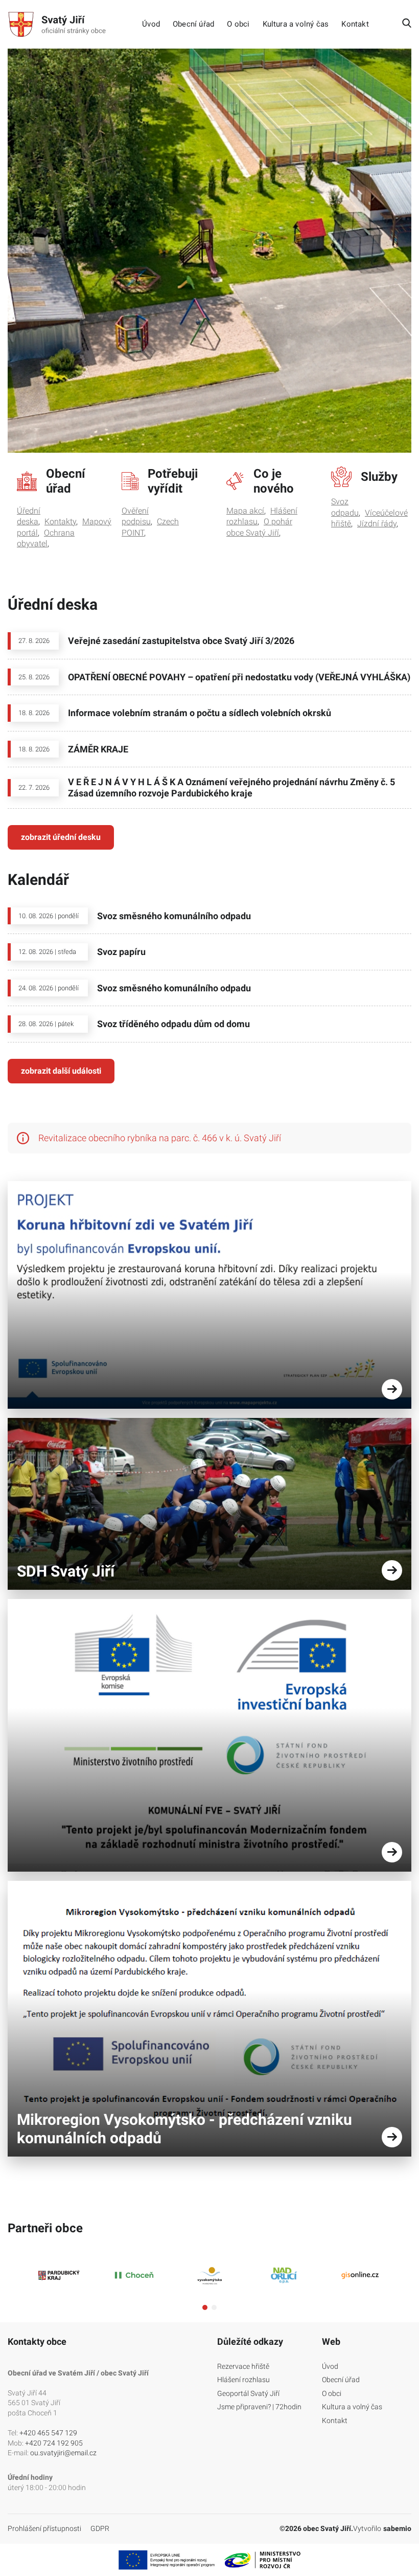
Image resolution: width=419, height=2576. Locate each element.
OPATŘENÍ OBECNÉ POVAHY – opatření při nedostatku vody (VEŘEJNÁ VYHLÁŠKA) (239, 677)
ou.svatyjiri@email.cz (63, 2453)
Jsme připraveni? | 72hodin (259, 2407)
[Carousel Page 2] (214, 2307)
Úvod (151, 24)
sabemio (397, 2528)
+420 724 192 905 (54, 2443)
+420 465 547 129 (48, 2433)
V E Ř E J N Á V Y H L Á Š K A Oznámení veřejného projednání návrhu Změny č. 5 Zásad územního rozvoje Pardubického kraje (231, 787)
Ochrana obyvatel (46, 538)
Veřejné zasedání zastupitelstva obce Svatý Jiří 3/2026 (181, 641)
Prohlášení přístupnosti (44, 2528)
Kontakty (60, 521)
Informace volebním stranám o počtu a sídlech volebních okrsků (200, 713)
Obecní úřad (193, 24)
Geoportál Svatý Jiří (248, 2393)
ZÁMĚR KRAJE (98, 749)
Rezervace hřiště (243, 2366)
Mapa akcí (245, 511)
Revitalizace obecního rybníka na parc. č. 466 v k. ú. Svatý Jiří (160, 1138)
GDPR (100, 2528)
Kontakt (355, 24)
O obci (238, 24)
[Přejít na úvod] (59, 25)
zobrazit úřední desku (61, 837)
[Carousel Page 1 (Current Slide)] (205, 2307)
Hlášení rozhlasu (243, 2380)
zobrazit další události (61, 1071)
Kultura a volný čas (296, 24)
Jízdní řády (377, 524)
